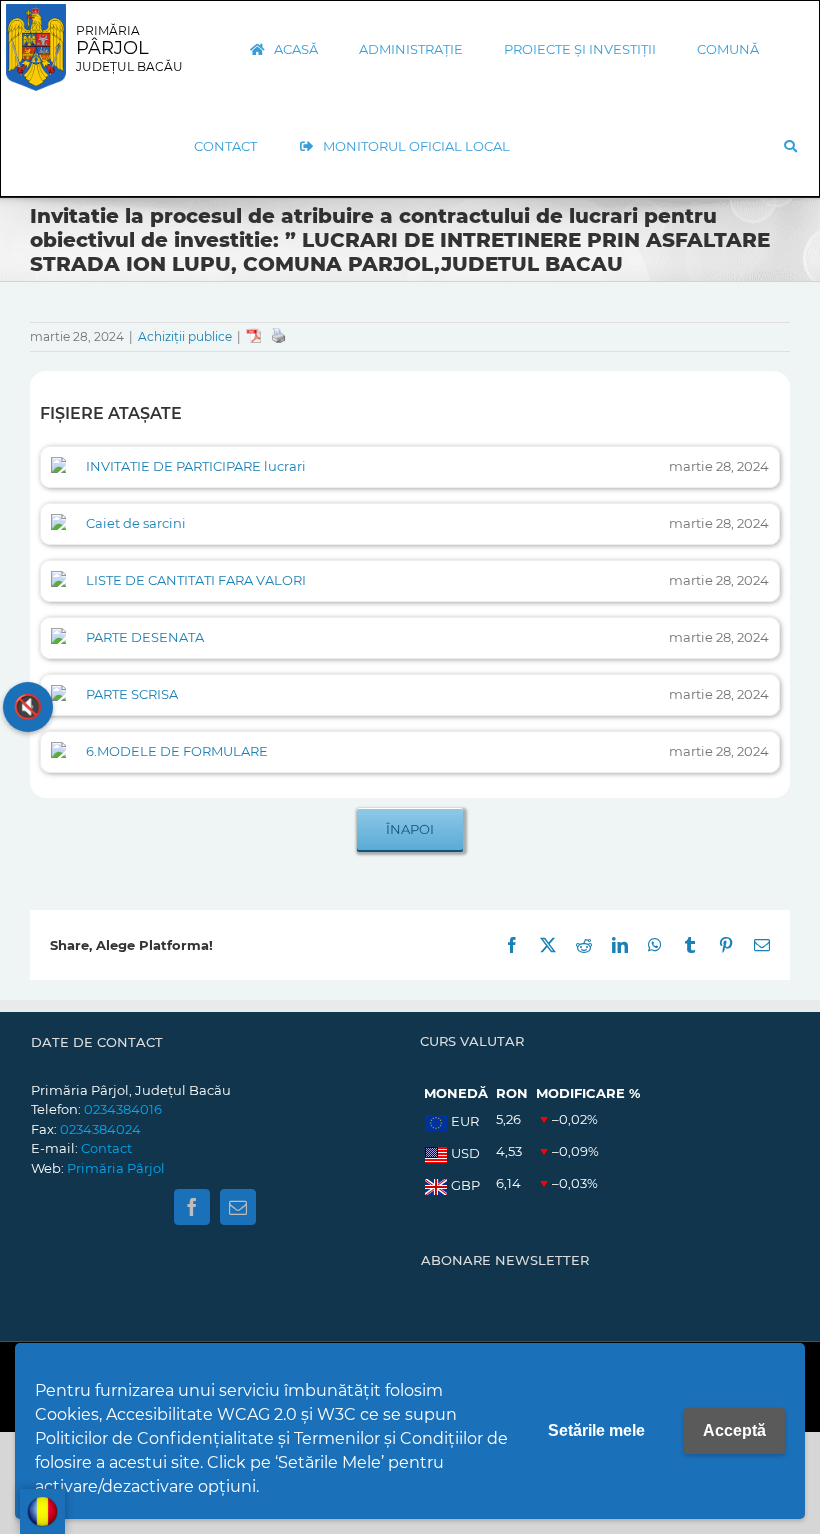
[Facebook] (192, 1207)
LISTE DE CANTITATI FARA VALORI (196, 580)
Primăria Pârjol (116, 1168)
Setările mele (596, 1430)
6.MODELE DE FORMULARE (177, 751)
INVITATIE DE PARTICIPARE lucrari (196, 466)
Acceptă (734, 1430)
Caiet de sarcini (136, 523)
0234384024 (100, 1129)
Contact (106, 1148)
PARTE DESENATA (145, 637)
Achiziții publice (185, 336)
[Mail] (238, 1207)
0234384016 (123, 1109)
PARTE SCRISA (132, 694)
